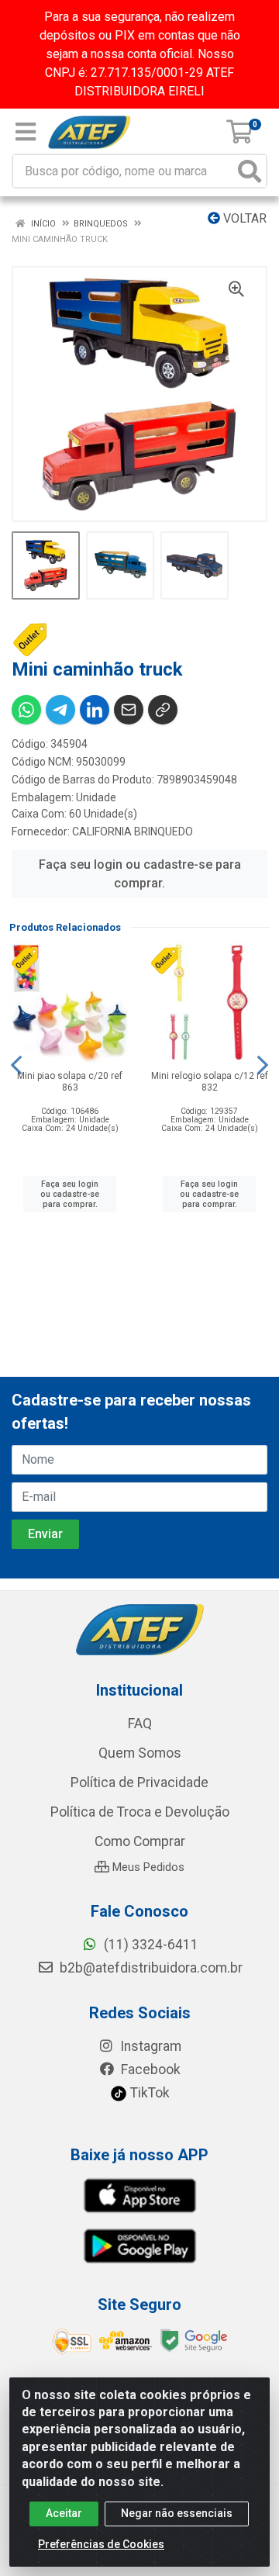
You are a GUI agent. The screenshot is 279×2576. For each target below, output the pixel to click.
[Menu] (26, 132)
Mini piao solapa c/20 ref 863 (70, 1082)
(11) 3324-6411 (150, 1945)
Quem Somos (140, 1753)
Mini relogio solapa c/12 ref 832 (210, 1082)
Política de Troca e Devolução (140, 1812)
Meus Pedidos (147, 1867)
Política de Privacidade (139, 1782)
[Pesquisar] (250, 171)
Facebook (149, 2069)
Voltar (243, 218)
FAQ (140, 1724)
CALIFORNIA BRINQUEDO (133, 832)
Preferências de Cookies (101, 2544)
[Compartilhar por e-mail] (129, 710)
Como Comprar (140, 1841)
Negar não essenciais (177, 2513)
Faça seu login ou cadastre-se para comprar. (140, 874)
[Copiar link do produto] (163, 710)
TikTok (148, 2093)
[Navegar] (16, 1065)
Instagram (149, 2046)
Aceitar (64, 2513)
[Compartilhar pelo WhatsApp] (26, 710)
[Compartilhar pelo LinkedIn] (95, 710)
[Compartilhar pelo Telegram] (60, 710)
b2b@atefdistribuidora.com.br (150, 1968)
